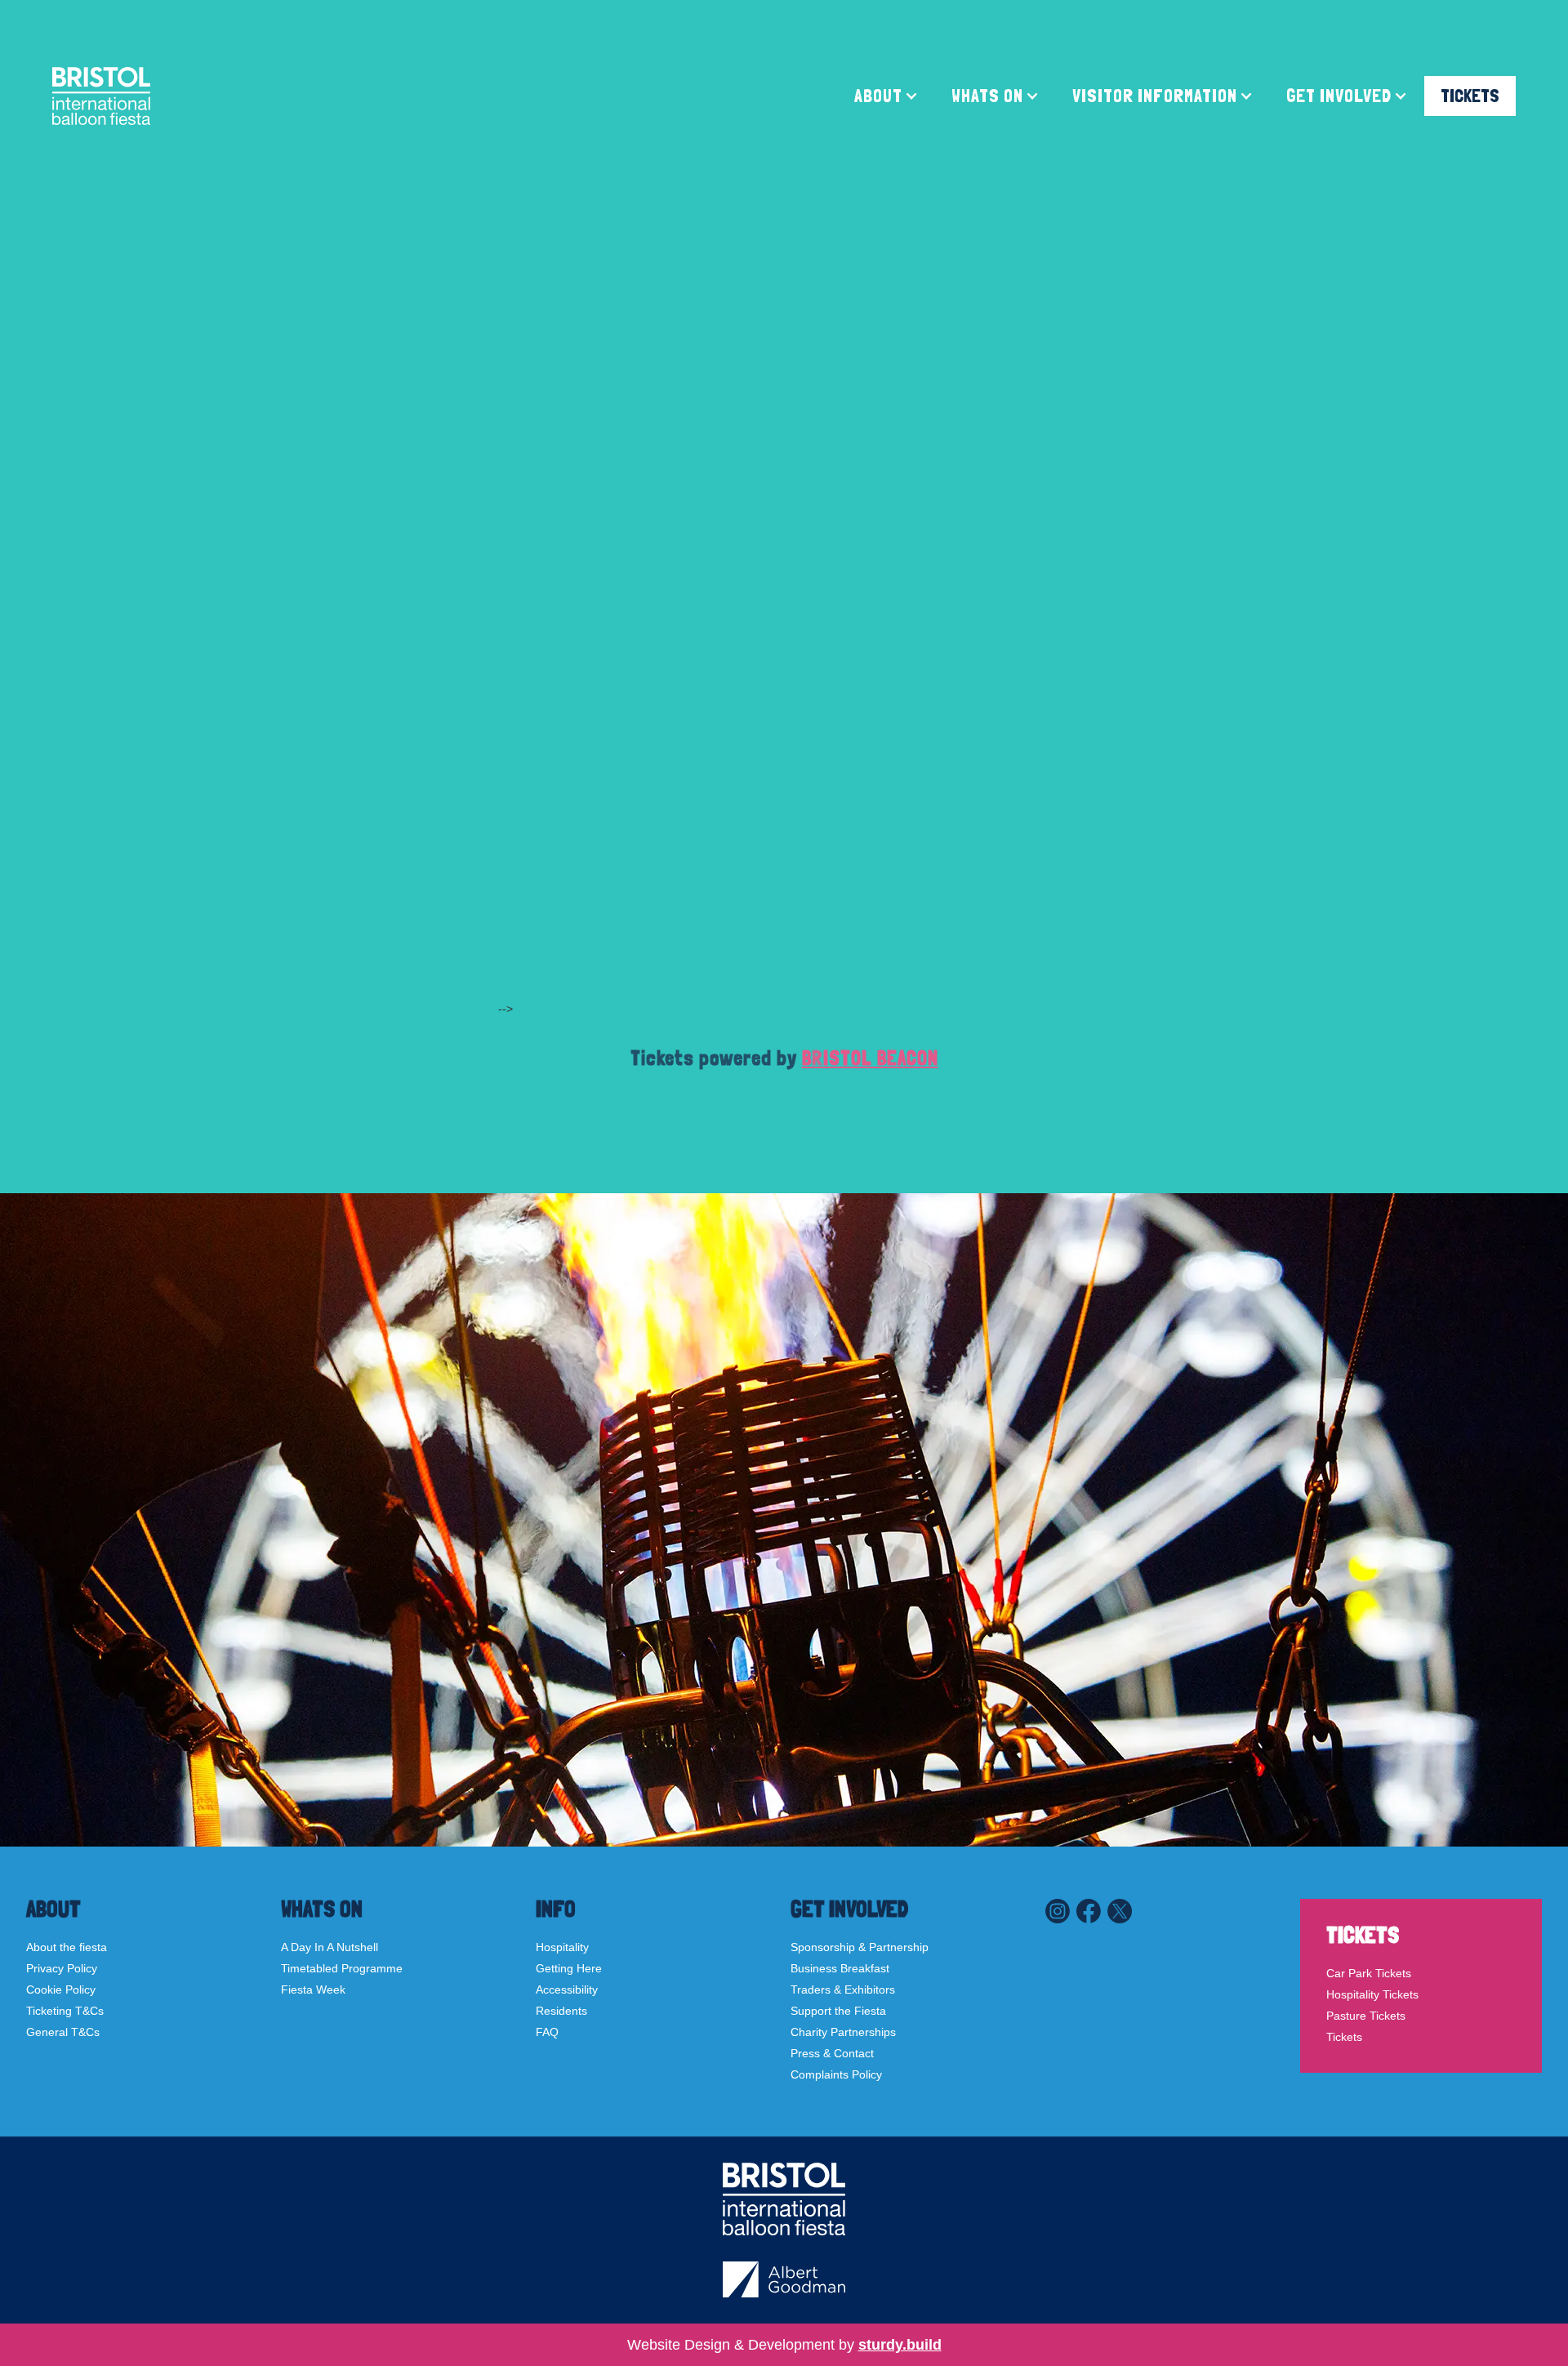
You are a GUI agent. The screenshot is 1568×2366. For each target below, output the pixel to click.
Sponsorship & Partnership (860, 1947)
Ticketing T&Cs (65, 2011)
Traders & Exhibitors (843, 1989)
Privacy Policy (62, 1968)
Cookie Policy (61, 1989)
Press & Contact (832, 2053)
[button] (886, 96)
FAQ (547, 2032)
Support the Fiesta (838, 2011)
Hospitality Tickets (1372, 1994)
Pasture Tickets (1366, 2016)
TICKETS (1470, 96)
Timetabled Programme (342, 1968)
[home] (101, 96)
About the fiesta (67, 1947)
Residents (561, 2011)
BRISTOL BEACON (870, 1058)
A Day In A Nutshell (330, 1947)
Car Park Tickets (1369, 1973)
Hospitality (562, 1947)
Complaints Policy (836, 2074)
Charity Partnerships (843, 2032)
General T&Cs (63, 2032)
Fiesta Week (313, 1989)
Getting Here (569, 1968)
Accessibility (567, 1989)
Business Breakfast (840, 1968)
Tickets (1344, 2037)
